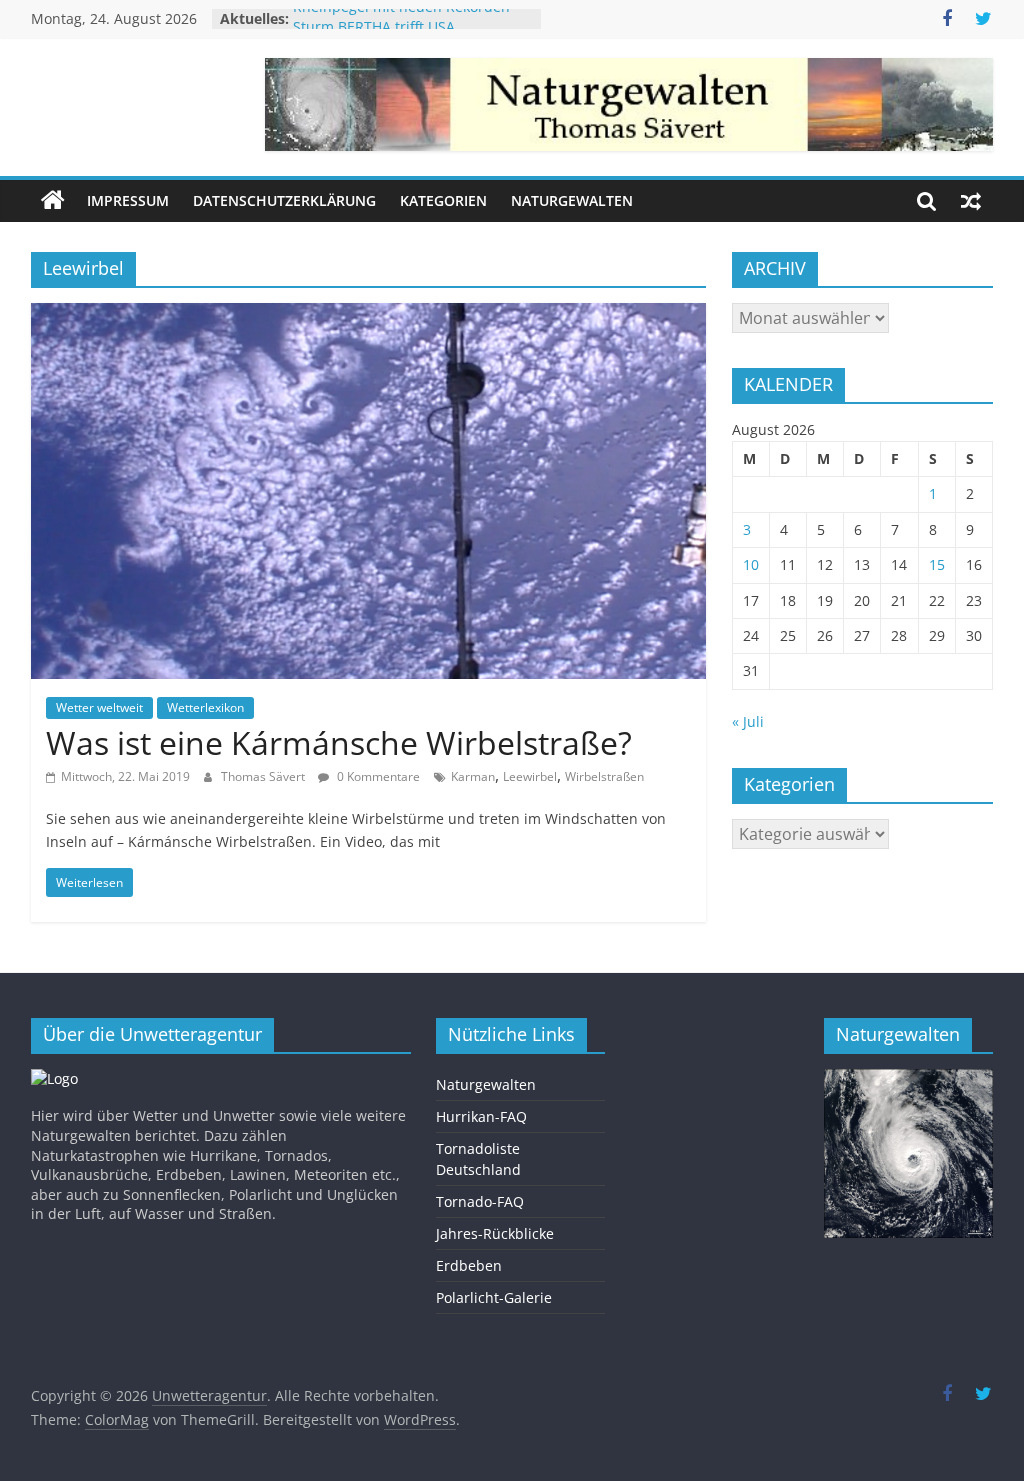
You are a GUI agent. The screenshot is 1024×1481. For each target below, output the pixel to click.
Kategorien (443, 200)
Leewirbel (530, 776)
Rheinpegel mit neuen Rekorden (401, 18)
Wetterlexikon (205, 707)
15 (937, 564)
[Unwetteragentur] (53, 201)
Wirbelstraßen (604, 776)
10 (751, 564)
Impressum (128, 200)
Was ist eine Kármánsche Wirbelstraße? (339, 742)
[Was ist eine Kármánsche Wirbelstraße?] (368, 315)
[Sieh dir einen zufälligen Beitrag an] (971, 201)
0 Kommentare (377, 776)
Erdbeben (469, 1265)
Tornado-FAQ (480, 1201)
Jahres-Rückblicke (495, 1233)
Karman (473, 776)
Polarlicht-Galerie (494, 1297)
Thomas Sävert (264, 776)
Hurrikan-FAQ (481, 1116)
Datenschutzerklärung (284, 200)
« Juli (748, 721)
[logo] (54, 1078)
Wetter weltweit (99, 707)
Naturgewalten (572, 200)
